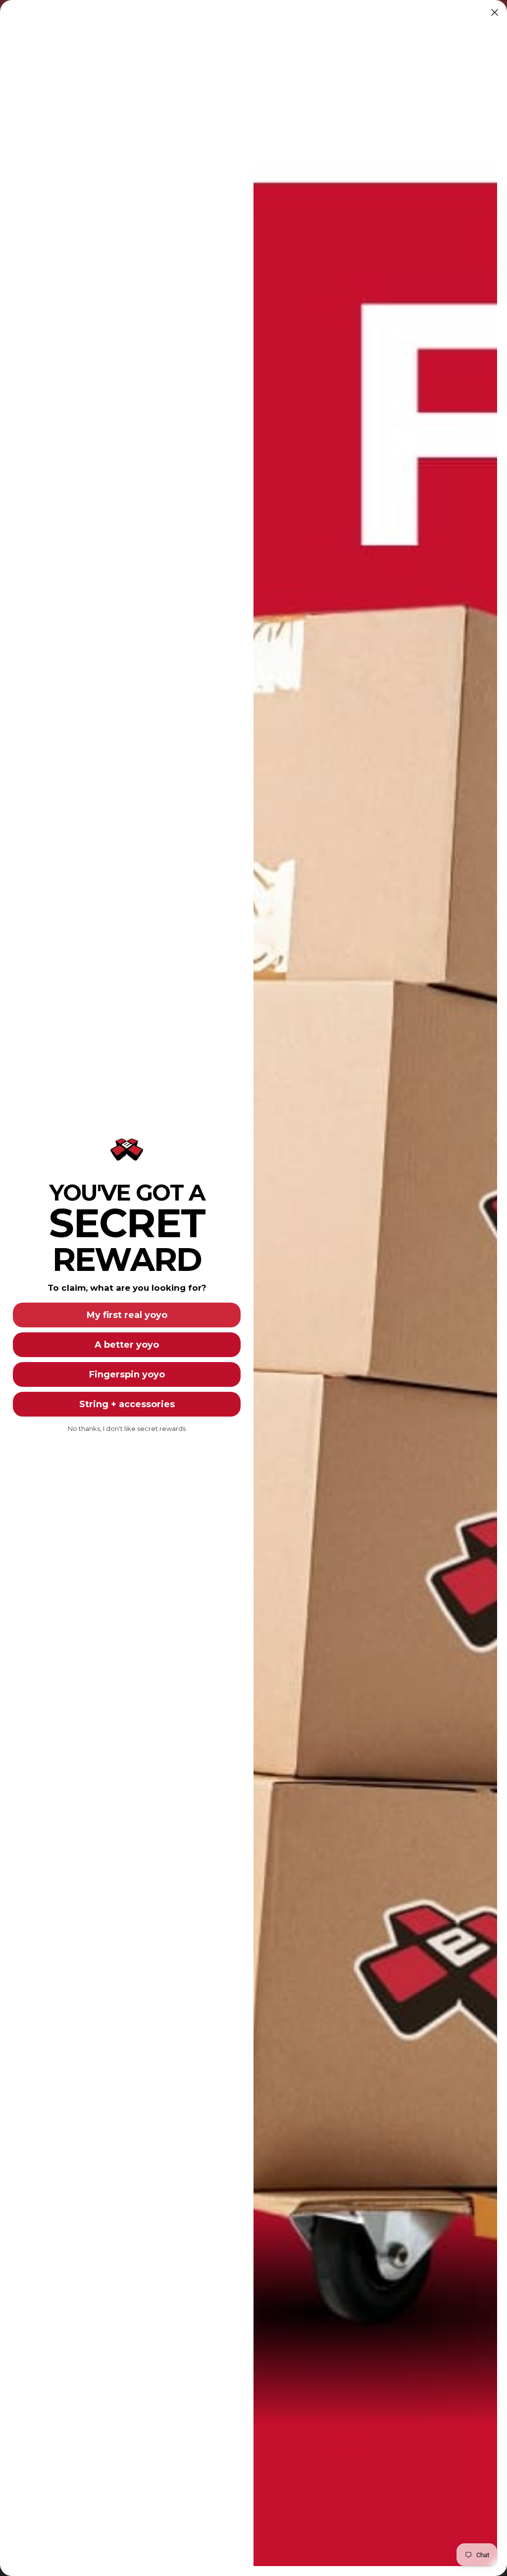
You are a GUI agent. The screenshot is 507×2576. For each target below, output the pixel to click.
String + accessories (127, 1404)
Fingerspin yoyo (127, 1374)
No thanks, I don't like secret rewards (127, 1428)
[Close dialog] (495, 12)
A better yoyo (127, 1345)
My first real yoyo (127, 1315)
